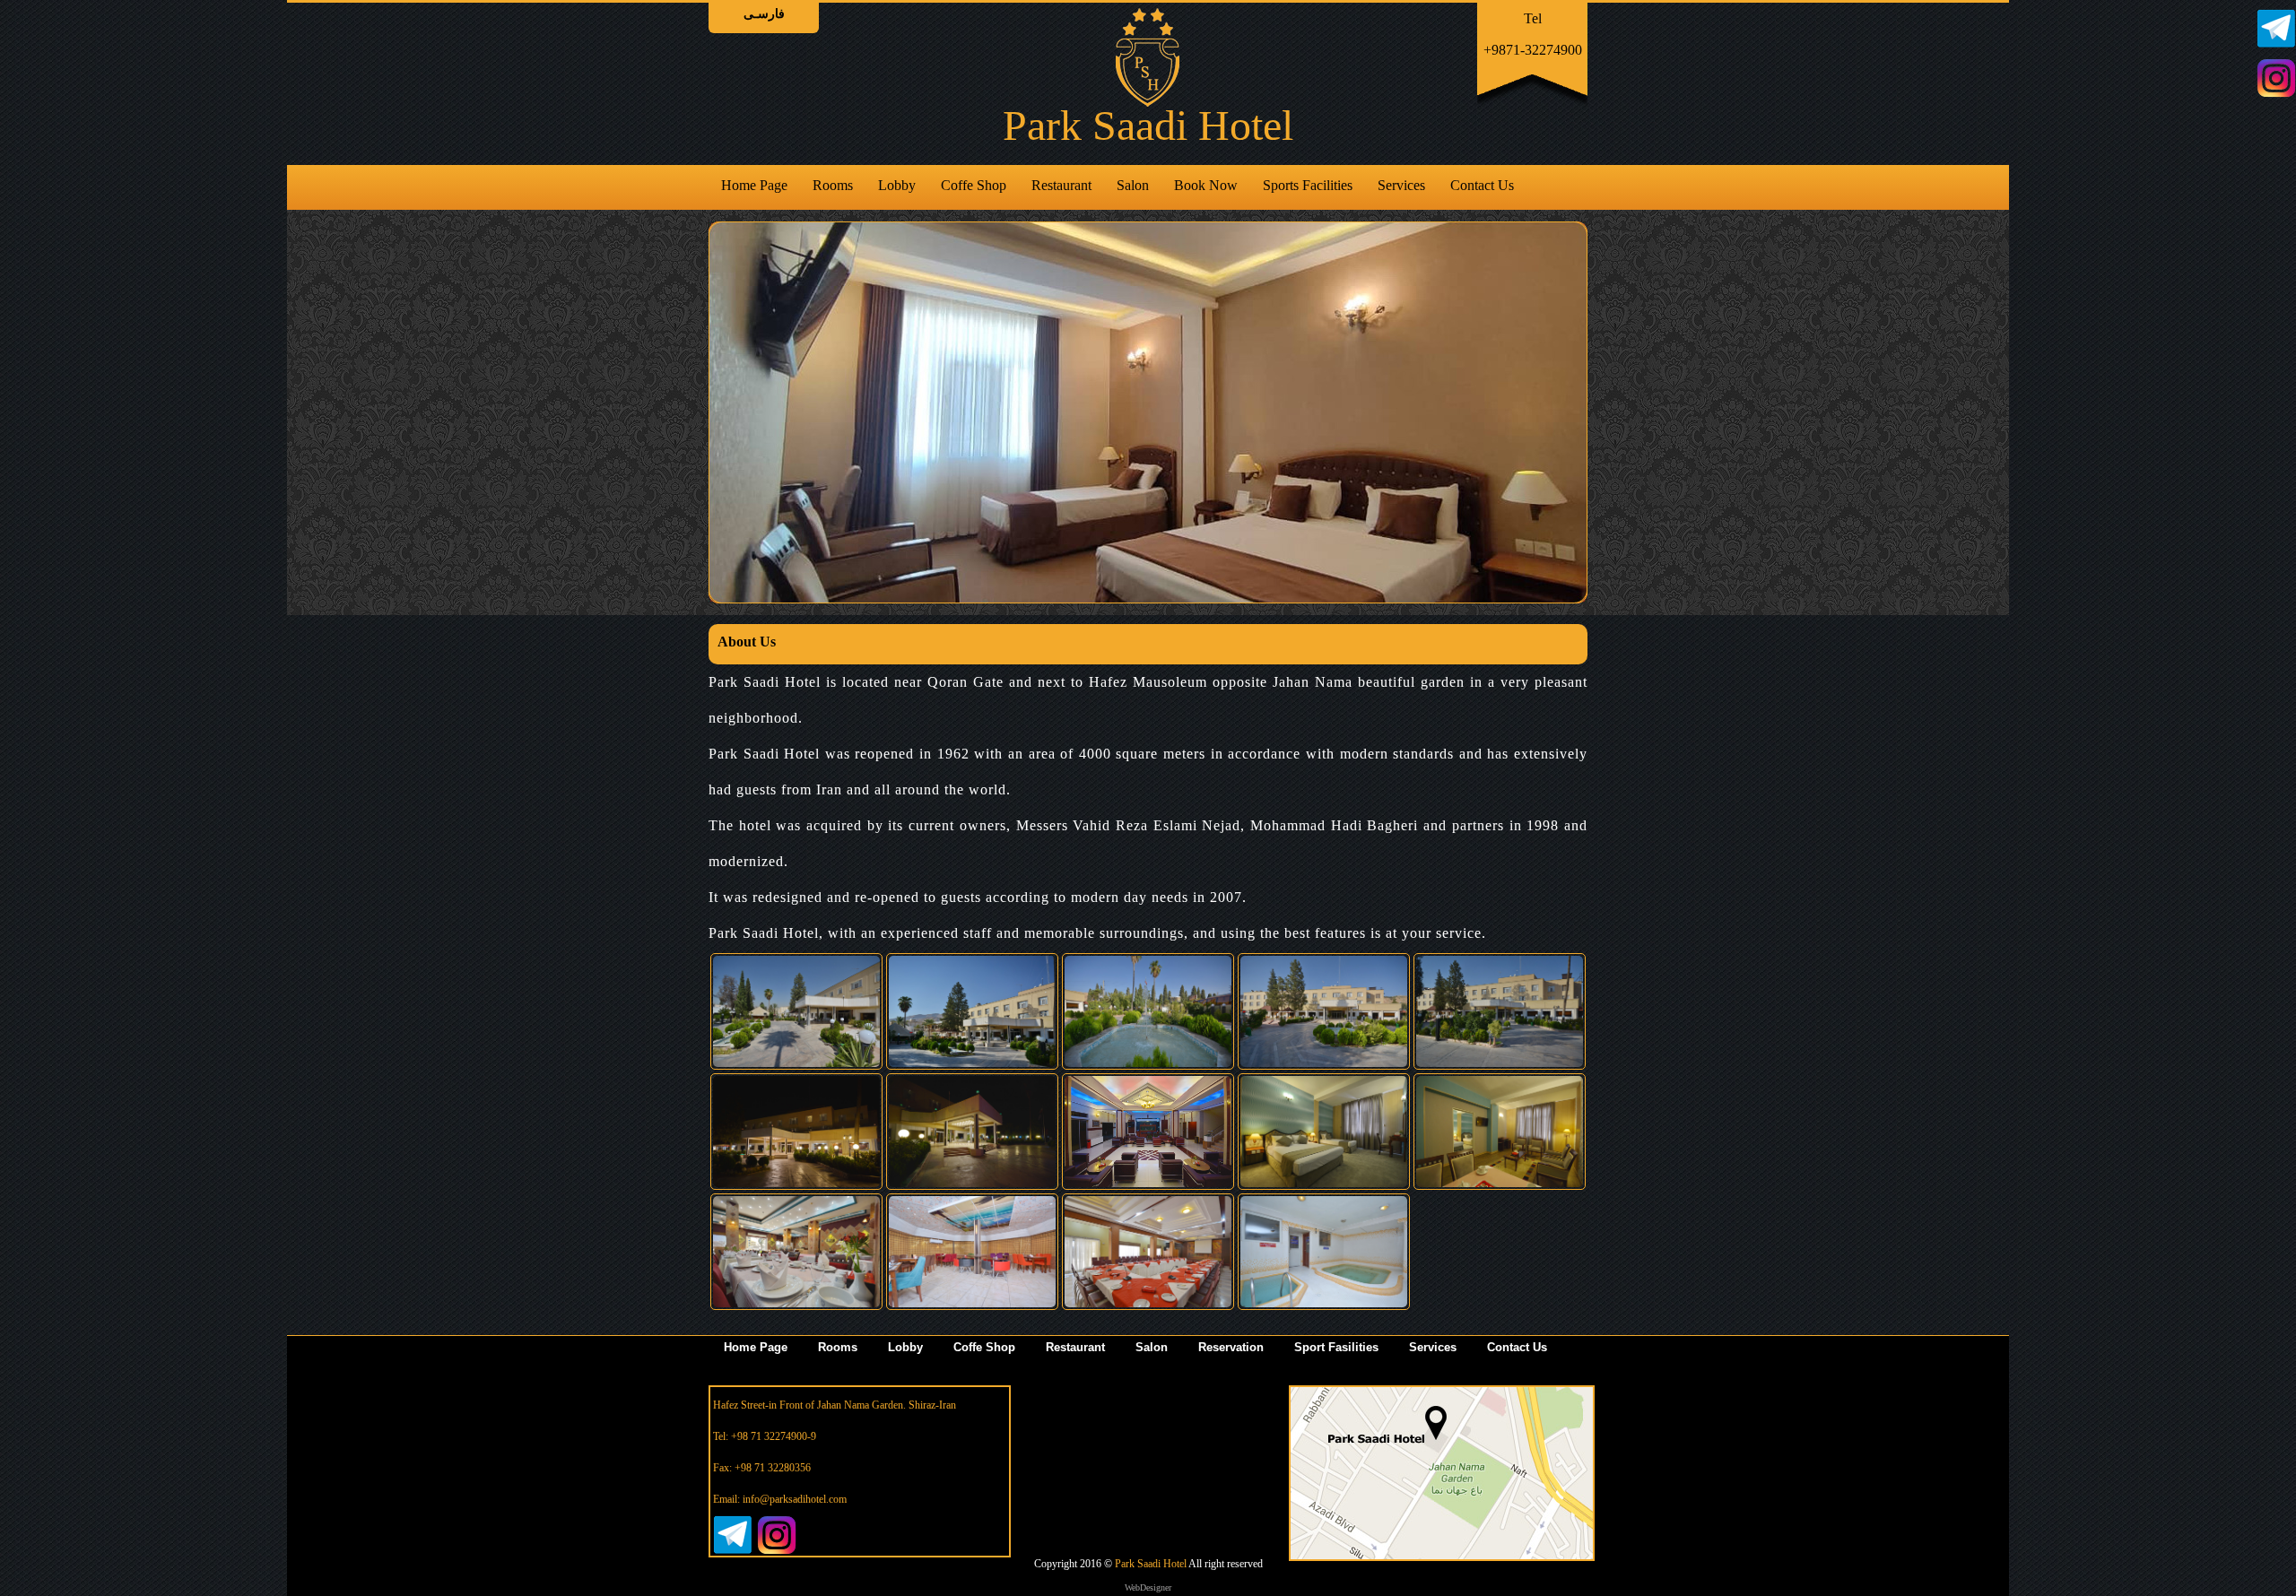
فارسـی (764, 14)
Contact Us (1482, 185)
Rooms (833, 185)
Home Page (754, 185)
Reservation (1231, 1347)
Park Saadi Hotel (1150, 1564)
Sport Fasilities (1336, 1347)
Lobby (897, 185)
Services (1401, 185)
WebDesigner (1148, 1587)
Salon (1133, 185)
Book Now (1206, 185)
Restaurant (1061, 185)
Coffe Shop (974, 185)
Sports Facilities (1308, 185)
